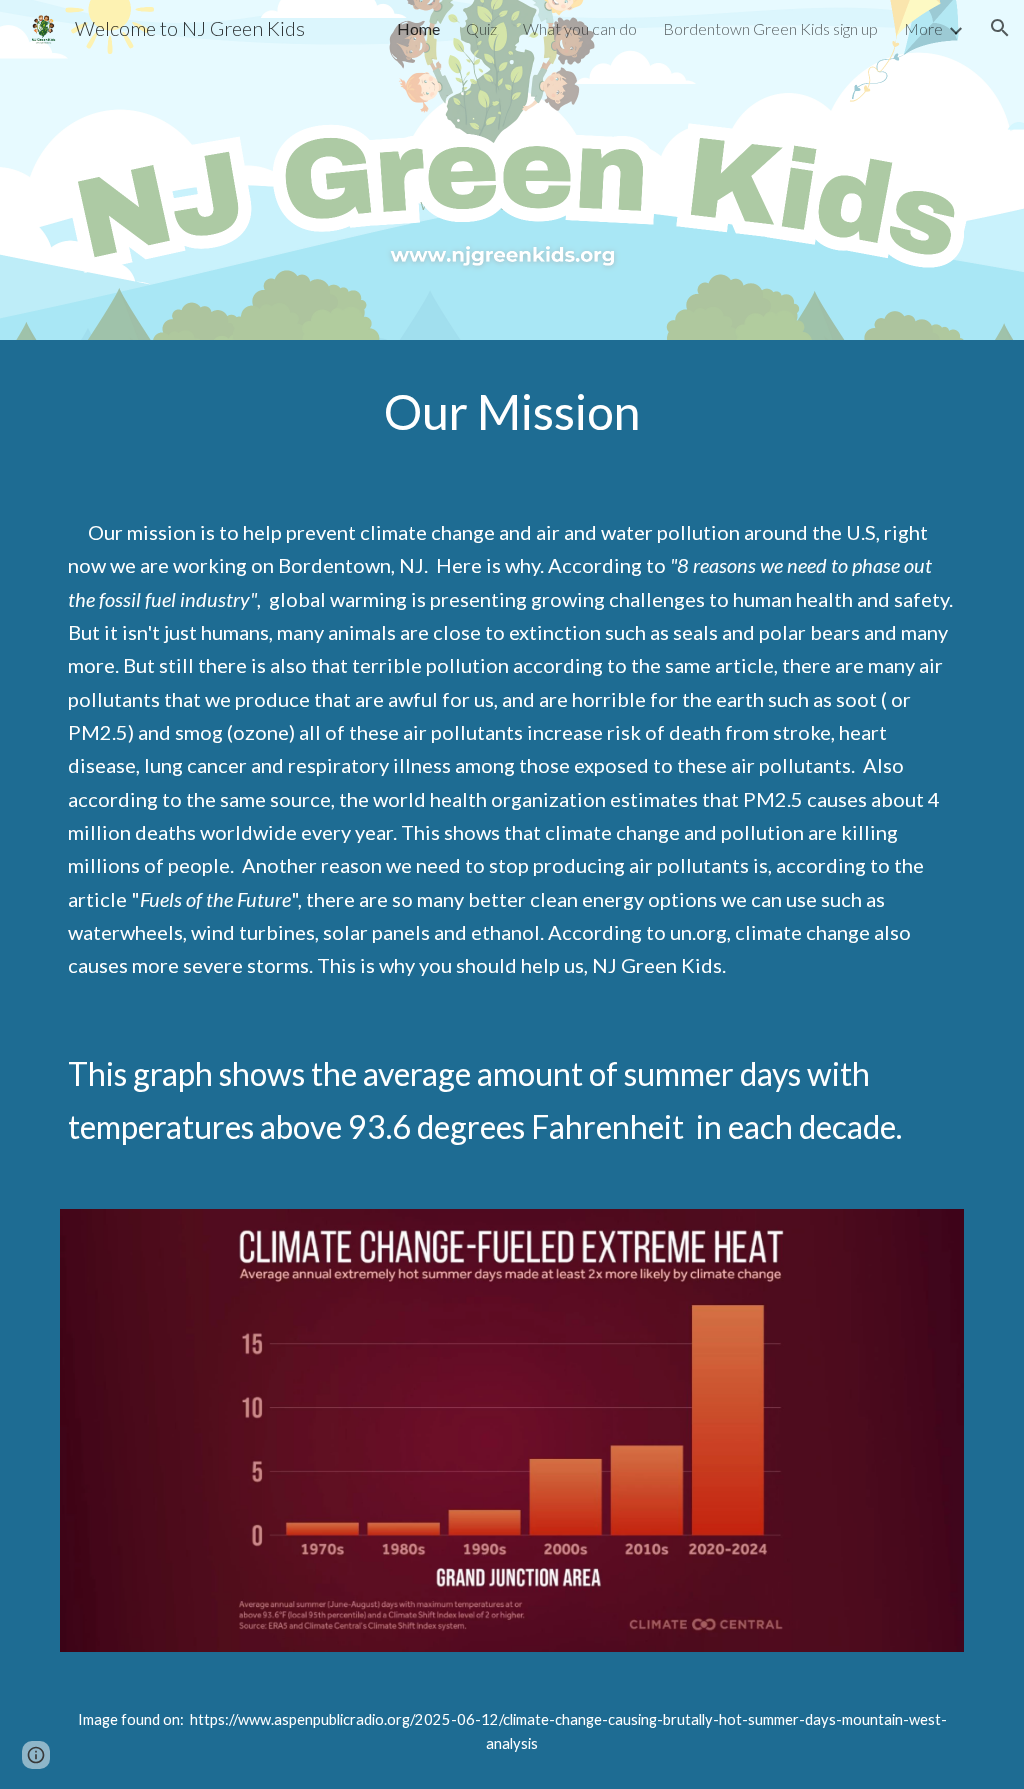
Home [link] (418, 28)
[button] (1000, 28)
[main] (512, 412)
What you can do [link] (580, 28)
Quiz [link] (481, 28)
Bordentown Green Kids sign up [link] (770, 28)
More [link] (923, 28)
